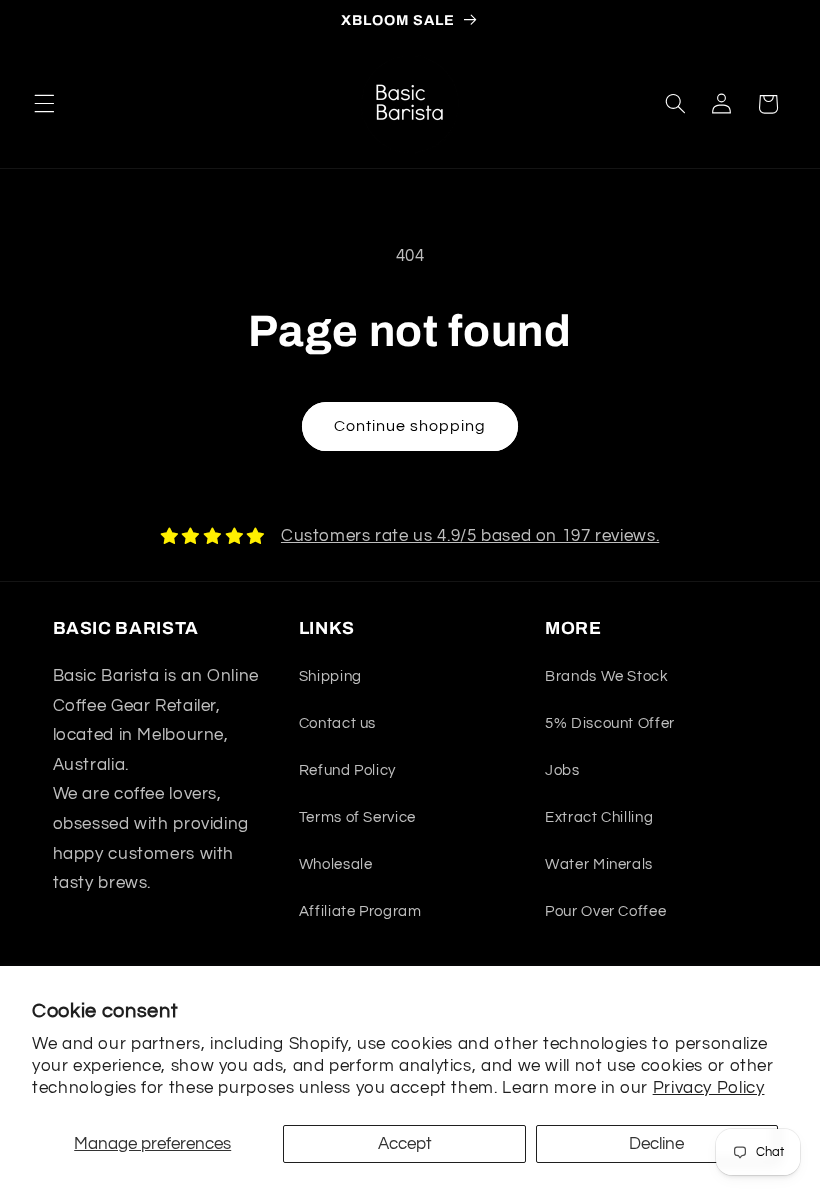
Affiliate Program (360, 911)
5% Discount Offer (610, 723)
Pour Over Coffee (605, 911)
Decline (656, 1144)
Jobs (562, 770)
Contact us (337, 723)
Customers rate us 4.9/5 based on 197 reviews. (470, 536)
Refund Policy (347, 770)
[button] (44, 104)
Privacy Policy (709, 1088)
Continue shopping (410, 426)
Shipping (330, 676)
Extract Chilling (599, 817)
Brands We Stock (606, 676)
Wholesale (336, 864)
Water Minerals (599, 864)
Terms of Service (357, 817)
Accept (405, 1144)
